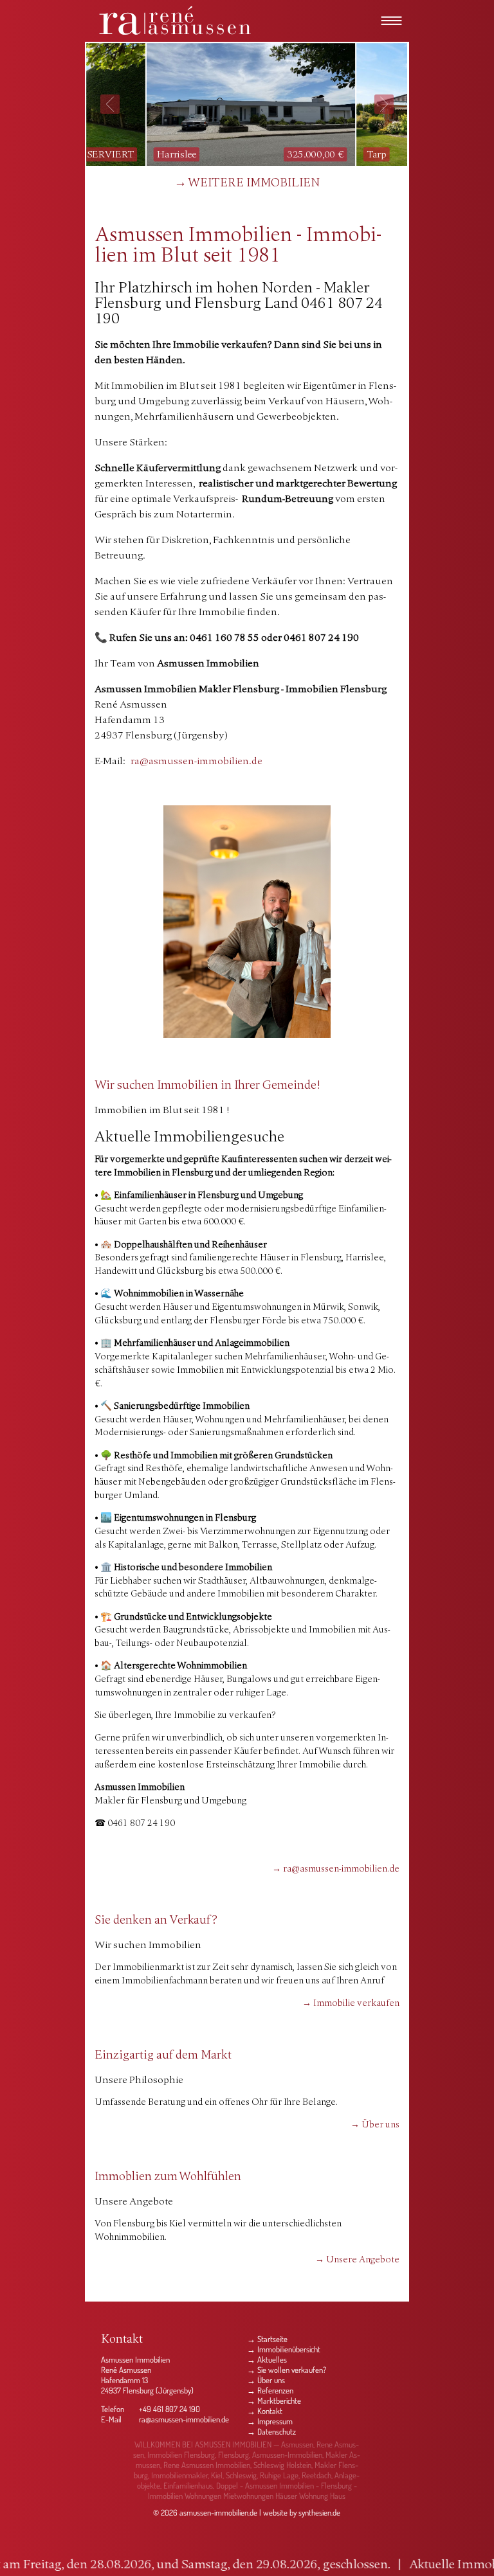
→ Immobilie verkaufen (351, 2004)
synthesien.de (319, 2512)
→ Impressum (270, 2421)
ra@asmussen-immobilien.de (184, 2419)
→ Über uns (375, 2125)
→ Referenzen (270, 2390)
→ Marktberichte (274, 2401)
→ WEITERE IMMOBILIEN (247, 183)
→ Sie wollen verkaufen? (287, 2370)
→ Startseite (267, 2339)
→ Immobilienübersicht (284, 2349)
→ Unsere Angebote (357, 2260)
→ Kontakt (265, 2411)
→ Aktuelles (267, 2359)
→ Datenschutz (271, 2431)
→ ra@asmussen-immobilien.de (336, 1869)
